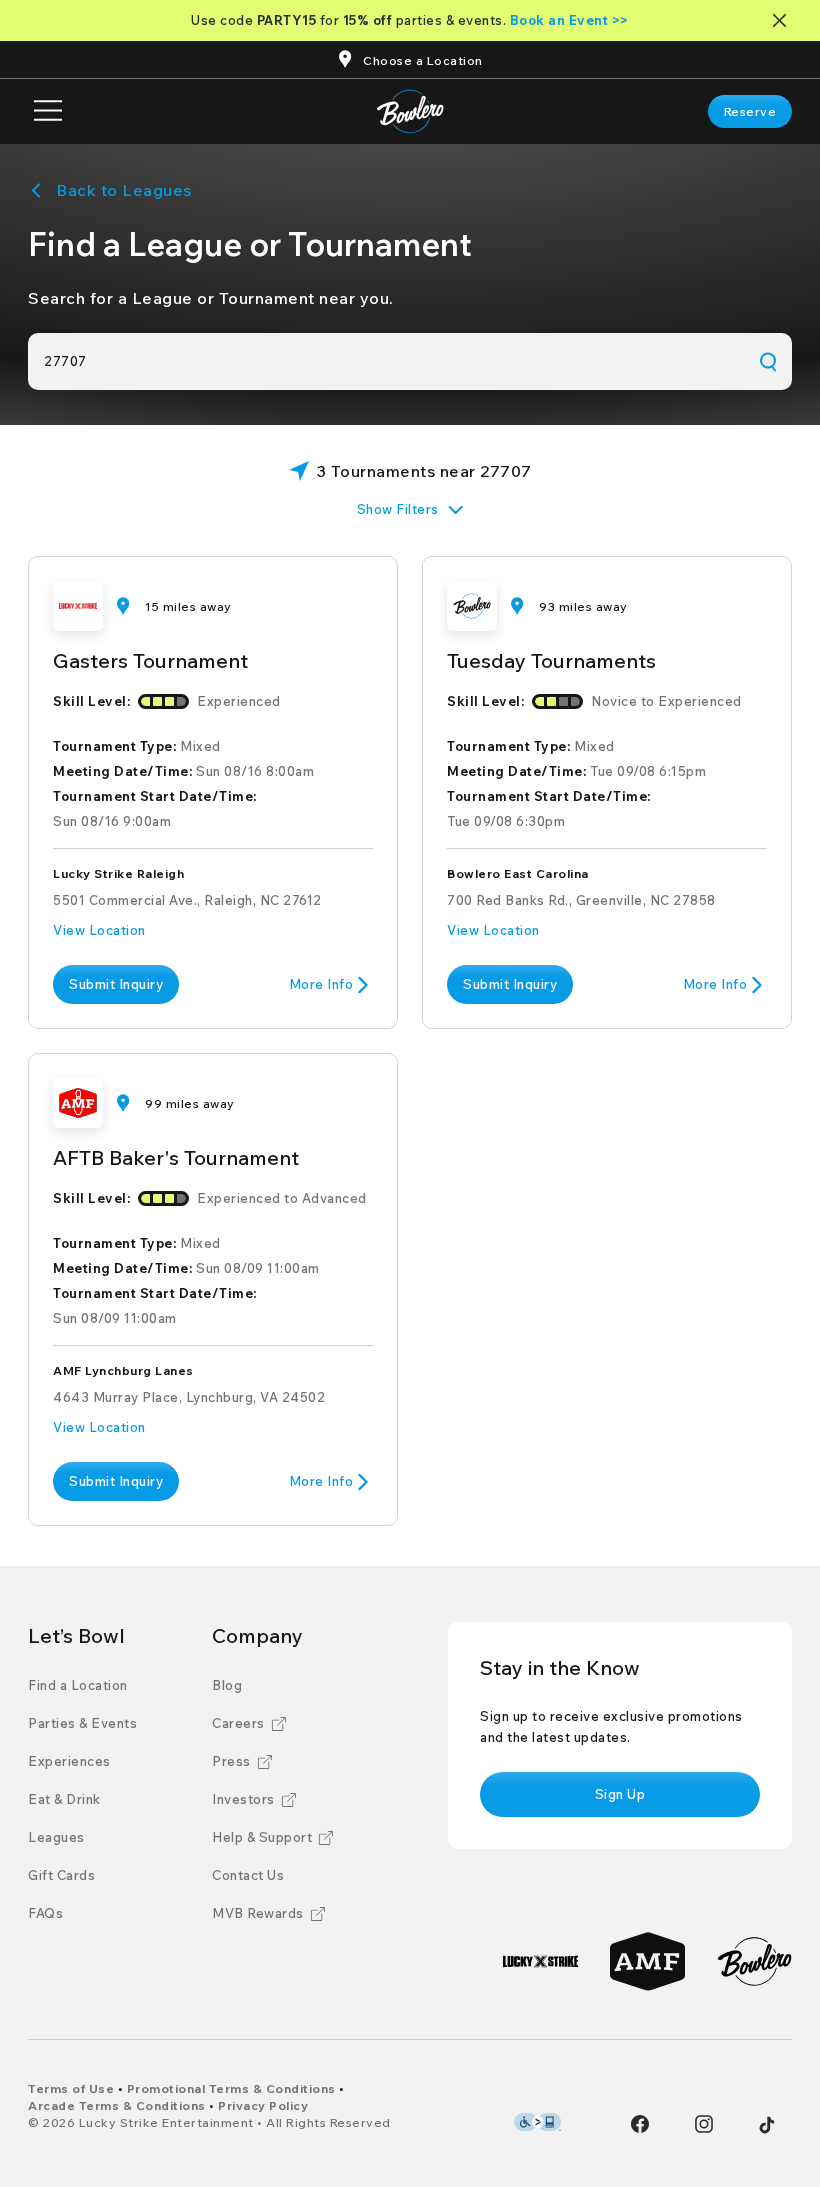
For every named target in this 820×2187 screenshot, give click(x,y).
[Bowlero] (754, 1961)
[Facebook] (640, 2124)
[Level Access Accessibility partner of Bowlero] (537, 2122)
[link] (750, 111)
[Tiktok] (767, 2125)
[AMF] (647, 1961)
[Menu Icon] (48, 111)
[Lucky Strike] (540, 1961)
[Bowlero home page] (410, 111)
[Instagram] (704, 2124)
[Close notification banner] (783, 20)
